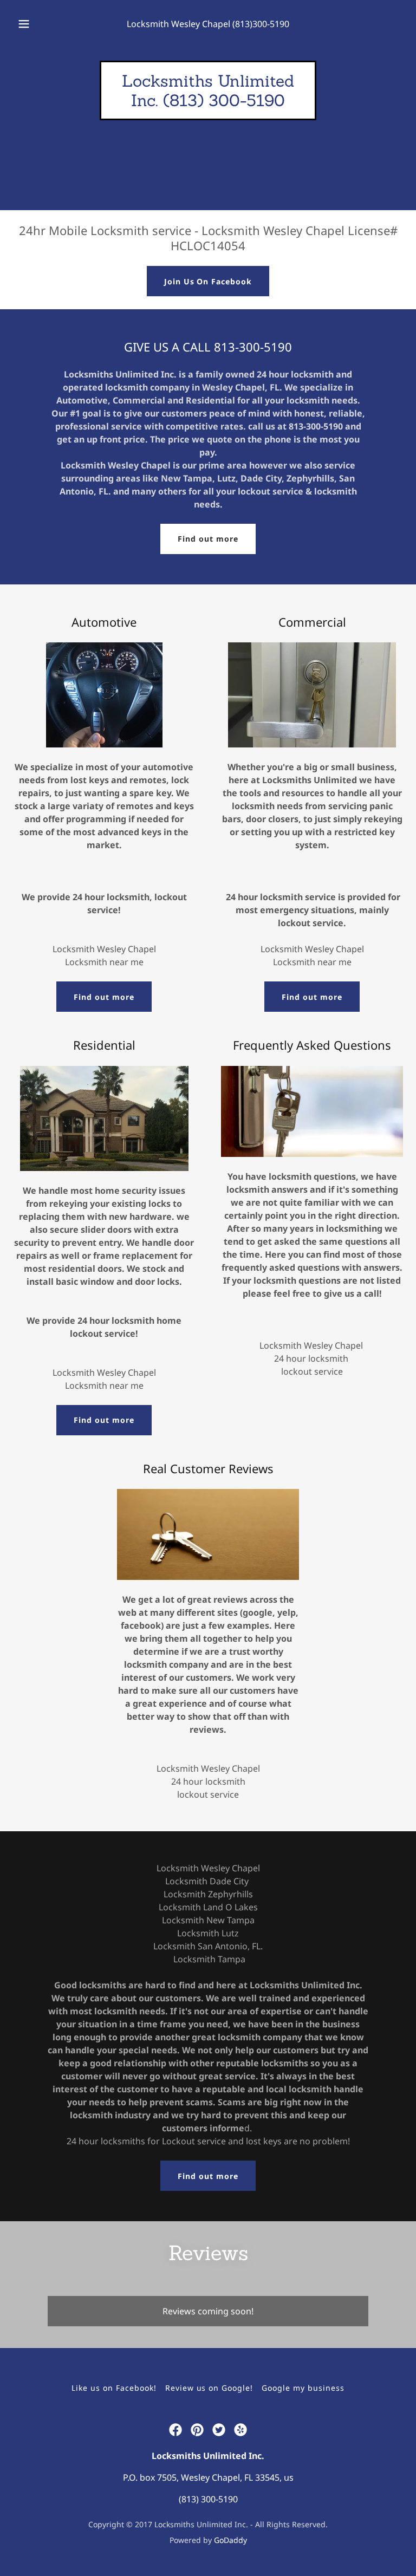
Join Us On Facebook (208, 281)
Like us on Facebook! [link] (114, 2388)
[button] (30, 24)
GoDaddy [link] (230, 2540)
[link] (208, 103)
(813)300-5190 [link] (261, 24)
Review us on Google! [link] (209, 2388)
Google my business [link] (303, 2388)
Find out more (208, 539)
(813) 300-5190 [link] (208, 2499)
